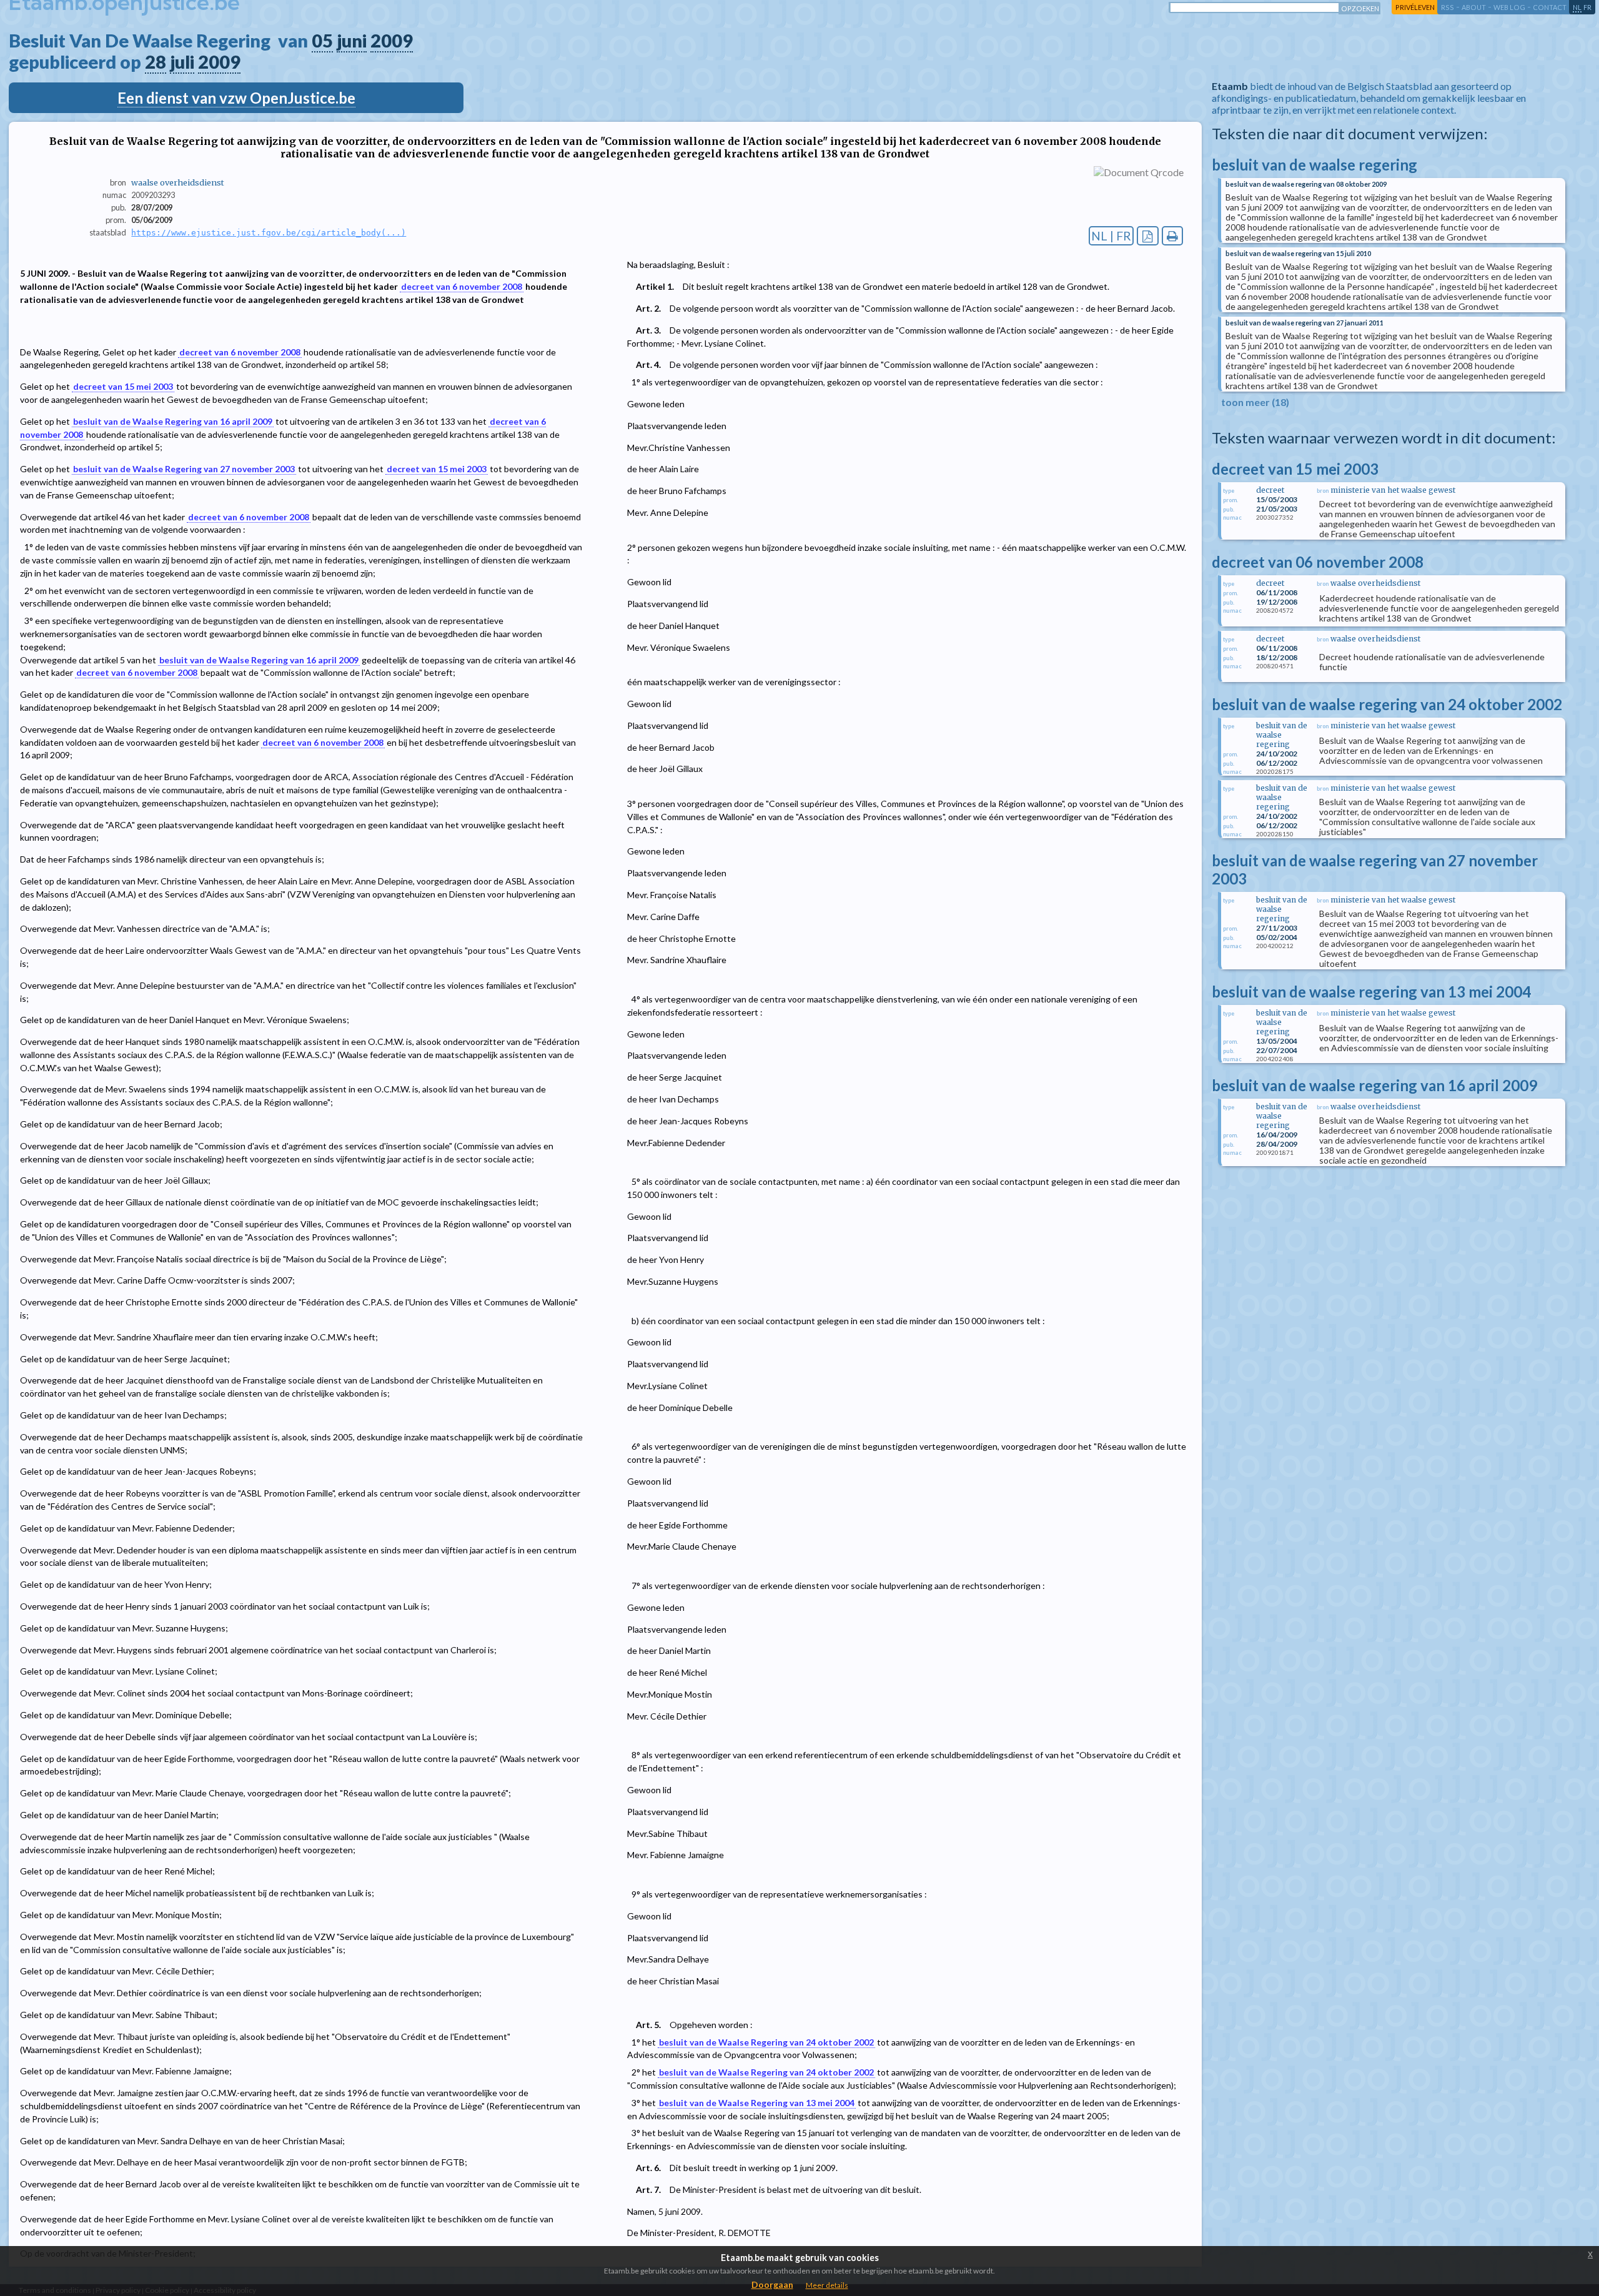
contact (1550, 7)
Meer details (827, 2285)
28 (156, 62)
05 (322, 41)
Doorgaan (772, 2284)
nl (1577, 7)
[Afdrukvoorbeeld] (1173, 236)
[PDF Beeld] (1148, 236)
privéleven (1415, 7)
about (1474, 7)
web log (1509, 7)
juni (352, 41)
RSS (1448, 7)
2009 (392, 41)
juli (182, 62)
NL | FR (1111, 236)
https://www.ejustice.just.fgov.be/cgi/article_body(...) (269, 233)
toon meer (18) (1255, 402)
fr (1587, 7)
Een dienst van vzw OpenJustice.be (236, 98)
